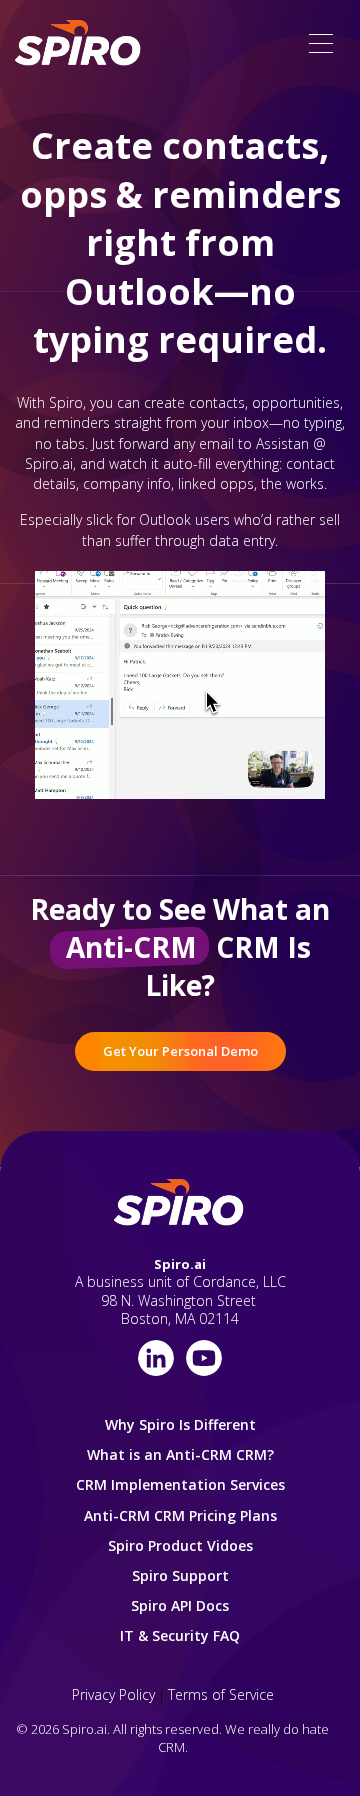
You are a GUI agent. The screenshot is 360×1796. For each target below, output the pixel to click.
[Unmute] (250, 783)
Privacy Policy (113, 1694)
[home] (79, 43)
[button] (321, 43)
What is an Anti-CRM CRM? (180, 1454)
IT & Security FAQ (180, 1635)
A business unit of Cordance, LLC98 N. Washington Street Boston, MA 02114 (180, 1300)
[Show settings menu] (288, 783)
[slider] (160, 783)
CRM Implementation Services (180, 1484)
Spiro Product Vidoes (180, 1545)
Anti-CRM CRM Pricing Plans (180, 1515)
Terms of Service (221, 1694)
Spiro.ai (180, 1264)
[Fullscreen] (326, 783)
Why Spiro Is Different (180, 1425)
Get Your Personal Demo (180, 1051)
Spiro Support (180, 1575)
